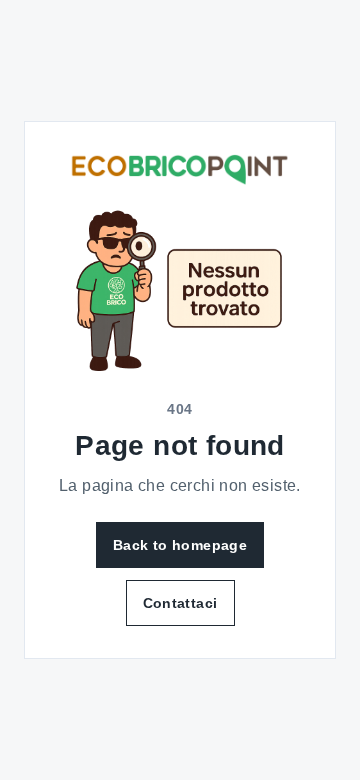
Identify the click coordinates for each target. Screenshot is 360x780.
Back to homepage (180, 545)
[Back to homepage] (180, 169)
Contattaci (180, 603)
